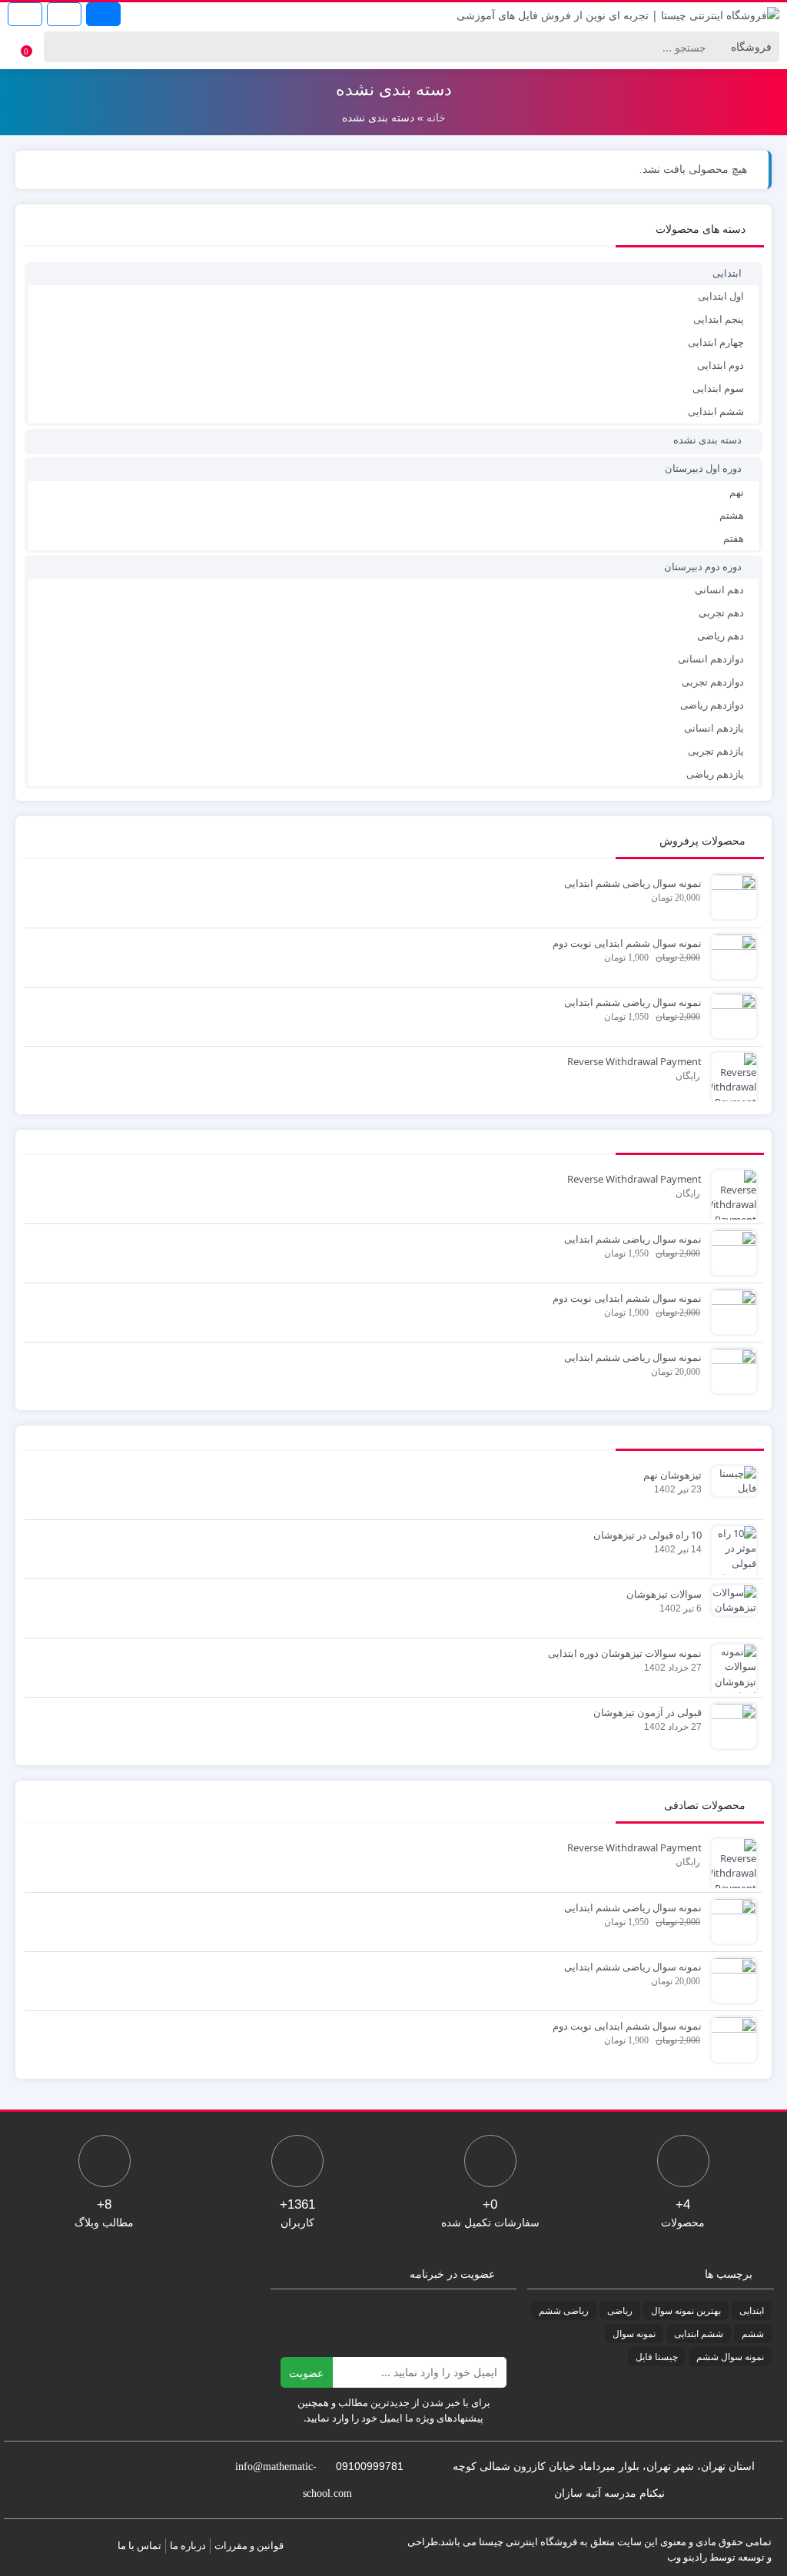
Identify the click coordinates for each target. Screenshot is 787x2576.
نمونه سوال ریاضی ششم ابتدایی (633, 883)
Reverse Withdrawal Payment (634, 1061)
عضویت (306, 2373)
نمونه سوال (634, 2334)
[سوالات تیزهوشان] (730, 1599)
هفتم (734, 538)
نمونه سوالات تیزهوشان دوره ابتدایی (625, 1653)
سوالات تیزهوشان (664, 1594)
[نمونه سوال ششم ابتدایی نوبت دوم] (730, 955)
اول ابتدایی (721, 296)
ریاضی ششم (564, 2310)
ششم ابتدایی (716, 411)
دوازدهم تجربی (713, 682)
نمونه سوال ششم (730, 2357)
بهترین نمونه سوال (686, 2310)
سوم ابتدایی (718, 388)
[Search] (58, 47)
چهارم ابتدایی (716, 342)
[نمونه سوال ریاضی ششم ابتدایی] (730, 895)
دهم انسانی (719, 589)
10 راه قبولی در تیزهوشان (648, 1535)
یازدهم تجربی (716, 751)
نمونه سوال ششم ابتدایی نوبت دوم (627, 943)
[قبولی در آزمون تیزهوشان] (730, 1725)
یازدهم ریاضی (715, 774)
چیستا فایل (657, 2357)
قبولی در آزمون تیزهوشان (648, 1712)
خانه (436, 118)
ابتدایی (727, 273)
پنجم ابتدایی (719, 319)
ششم (753, 2334)
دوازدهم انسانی (711, 659)
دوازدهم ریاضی (712, 705)
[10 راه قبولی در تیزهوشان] (730, 1555)
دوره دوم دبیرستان (703, 566)
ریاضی (620, 2310)
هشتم (732, 515)
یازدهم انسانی (714, 728)
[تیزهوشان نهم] (730, 1480)
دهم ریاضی (721, 636)
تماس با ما (139, 2545)
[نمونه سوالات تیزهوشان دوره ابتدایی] (730, 1673)
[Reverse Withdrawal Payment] (730, 1081)
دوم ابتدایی (721, 365)
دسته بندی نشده (707, 440)
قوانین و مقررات (249, 2545)
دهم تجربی (721, 612)
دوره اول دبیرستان (703, 468)
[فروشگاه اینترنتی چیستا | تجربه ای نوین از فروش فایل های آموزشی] (618, 14)
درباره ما (188, 2545)
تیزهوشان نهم (672, 1475)
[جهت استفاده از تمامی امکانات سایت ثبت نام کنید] (103, 14)
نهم (737, 492)
